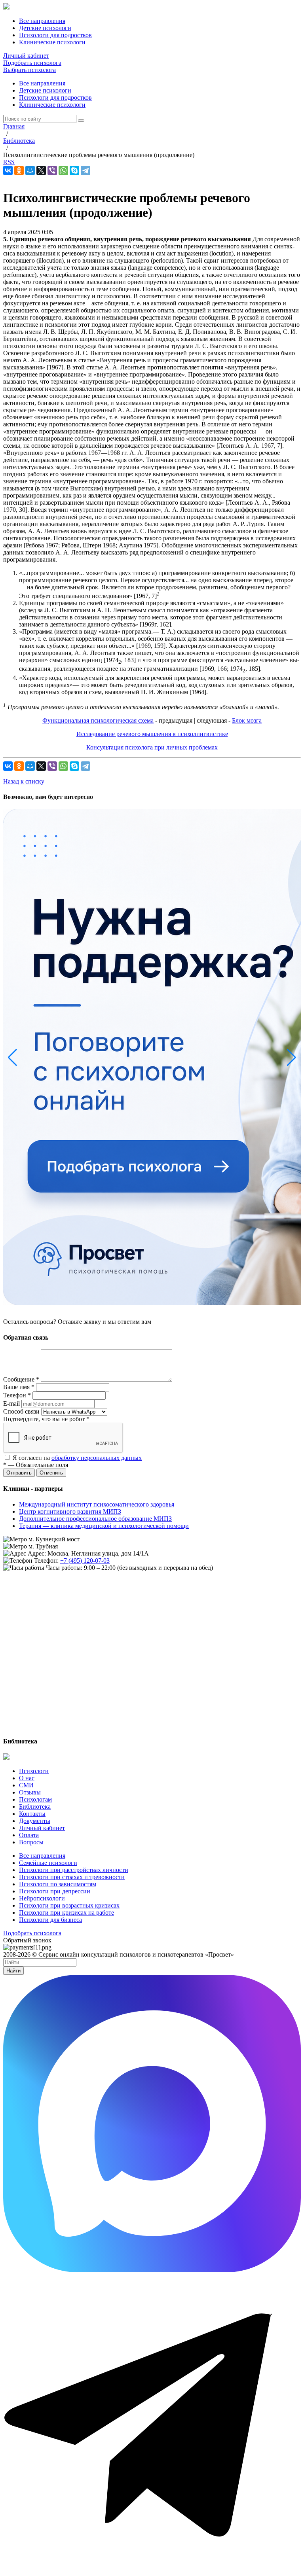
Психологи (34, 1771)
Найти (13, 1971)
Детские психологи (45, 90)
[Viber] (52, 170)
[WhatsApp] (63, 170)
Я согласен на (77, 1458)
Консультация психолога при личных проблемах (152, 747)
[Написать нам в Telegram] (152, 2569)
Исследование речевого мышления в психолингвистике (152, 734)
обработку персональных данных (97, 1458)
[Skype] (74, 170)
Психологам (35, 1799)
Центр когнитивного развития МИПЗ (70, 1511)
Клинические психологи (52, 105)
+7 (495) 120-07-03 (85, 1561)
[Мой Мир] (30, 170)
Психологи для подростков (55, 97)
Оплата (29, 1835)
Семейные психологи (48, 1863)
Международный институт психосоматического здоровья (97, 1504)
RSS (9, 162)
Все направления (42, 83)
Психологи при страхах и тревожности (72, 1877)
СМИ (26, 1785)
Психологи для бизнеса (50, 1920)
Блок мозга (247, 720)
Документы (35, 1821)
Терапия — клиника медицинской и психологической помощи (104, 1526)
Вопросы (31, 1842)
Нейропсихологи (42, 1898)
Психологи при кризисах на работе (66, 1913)
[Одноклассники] (19, 170)
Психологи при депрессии (55, 1891)
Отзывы (30, 1792)
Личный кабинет (26, 56)
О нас (27, 1778)
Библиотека (35, 1807)
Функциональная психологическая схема (98, 720)
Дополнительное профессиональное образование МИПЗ (95, 1519)
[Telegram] (85, 170)
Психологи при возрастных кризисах (69, 1905)
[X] (41, 170)
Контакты (32, 1814)
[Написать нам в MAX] (152, 2270)
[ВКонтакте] (8, 170)
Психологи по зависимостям (58, 1884)
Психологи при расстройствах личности (74, 1870)
